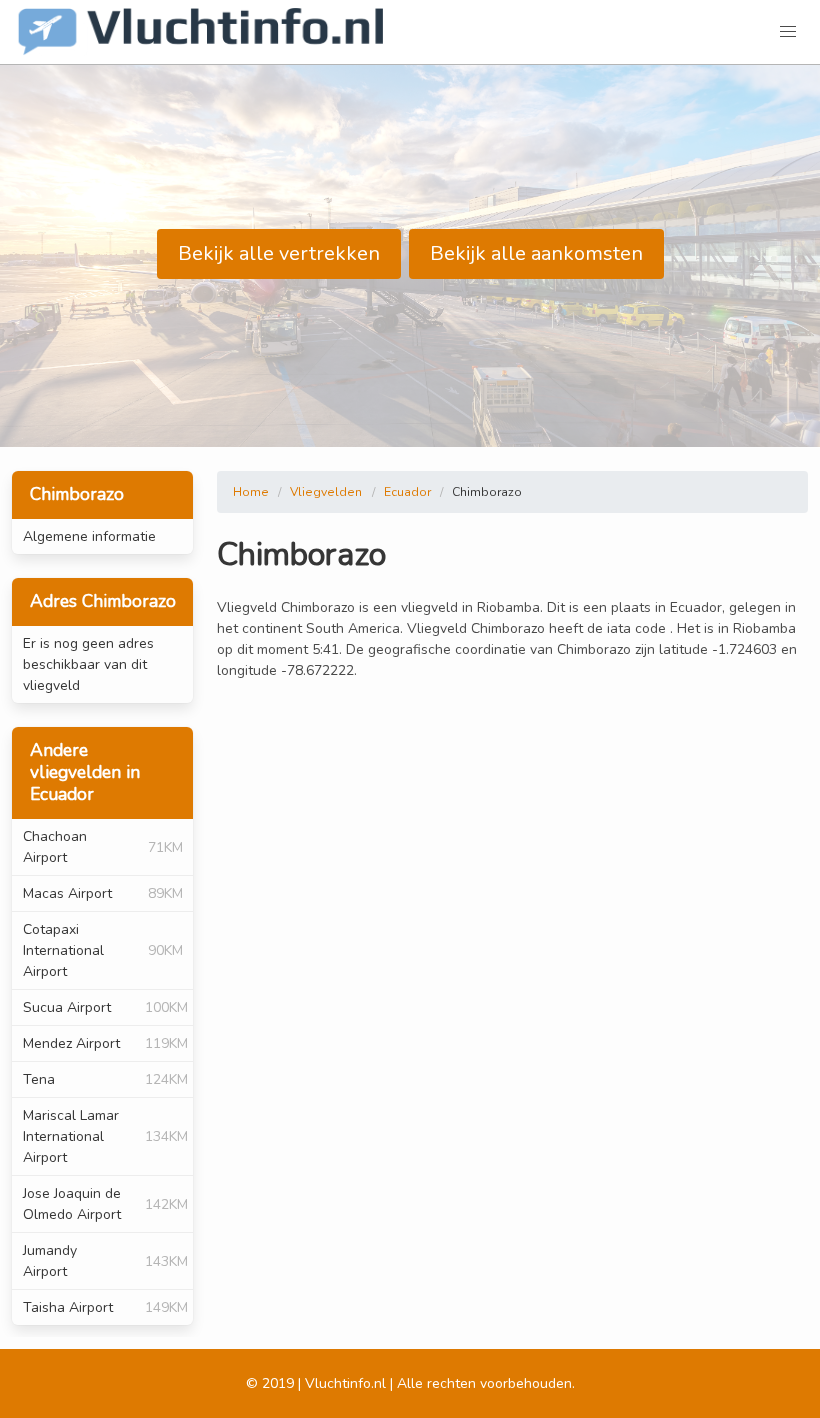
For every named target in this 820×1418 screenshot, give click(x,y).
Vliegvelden (326, 492)
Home (251, 492)
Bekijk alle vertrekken (279, 253)
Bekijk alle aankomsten (536, 253)
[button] (788, 32)
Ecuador (407, 492)
